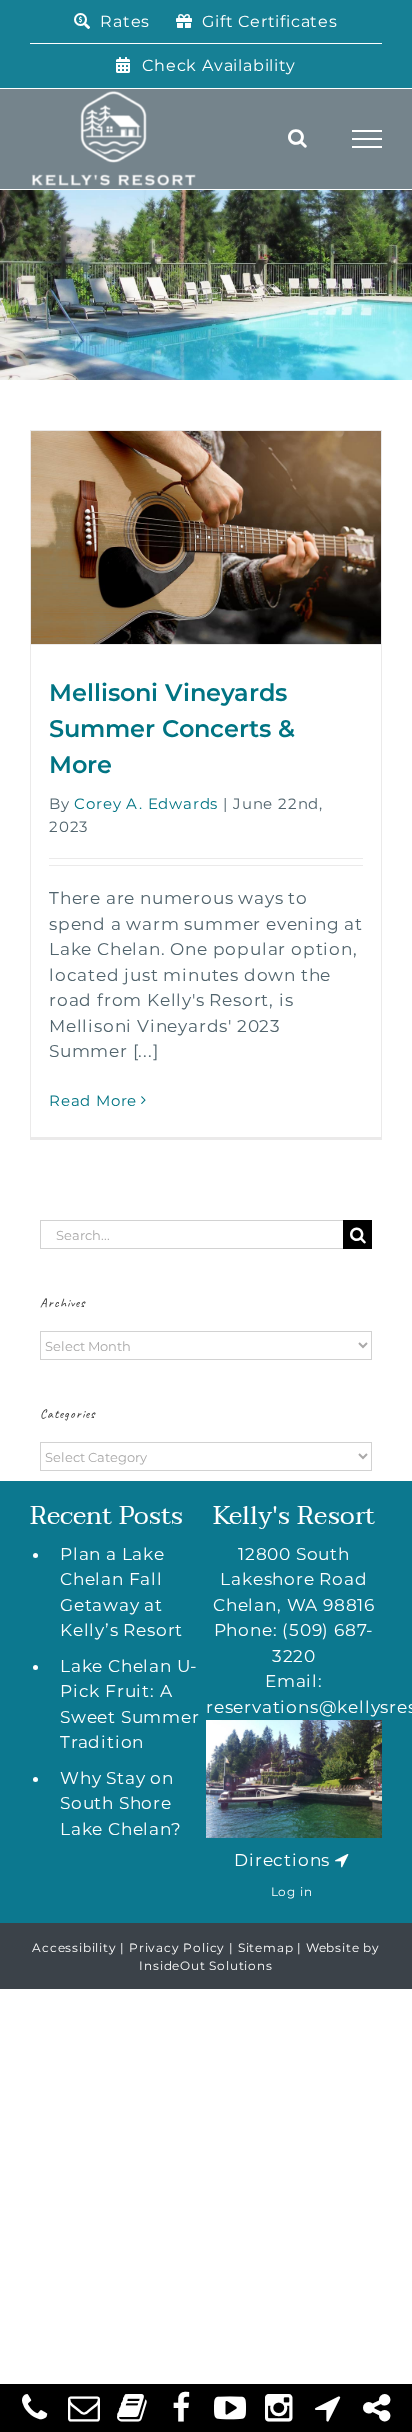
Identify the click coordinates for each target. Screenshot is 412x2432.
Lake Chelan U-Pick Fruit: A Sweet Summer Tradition (130, 1704)
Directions (282, 1860)
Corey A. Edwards (146, 803)
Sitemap (266, 1947)
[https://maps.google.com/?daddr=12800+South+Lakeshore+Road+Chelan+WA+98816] (342, 1860)
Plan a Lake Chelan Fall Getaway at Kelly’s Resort (121, 1592)
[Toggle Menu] (367, 139)
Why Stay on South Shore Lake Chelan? (121, 1803)
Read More (93, 1100)
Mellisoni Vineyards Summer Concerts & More (172, 728)
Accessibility (74, 1947)
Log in (292, 1891)
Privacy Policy (177, 1947)
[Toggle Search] (298, 138)
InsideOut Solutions (205, 1965)
